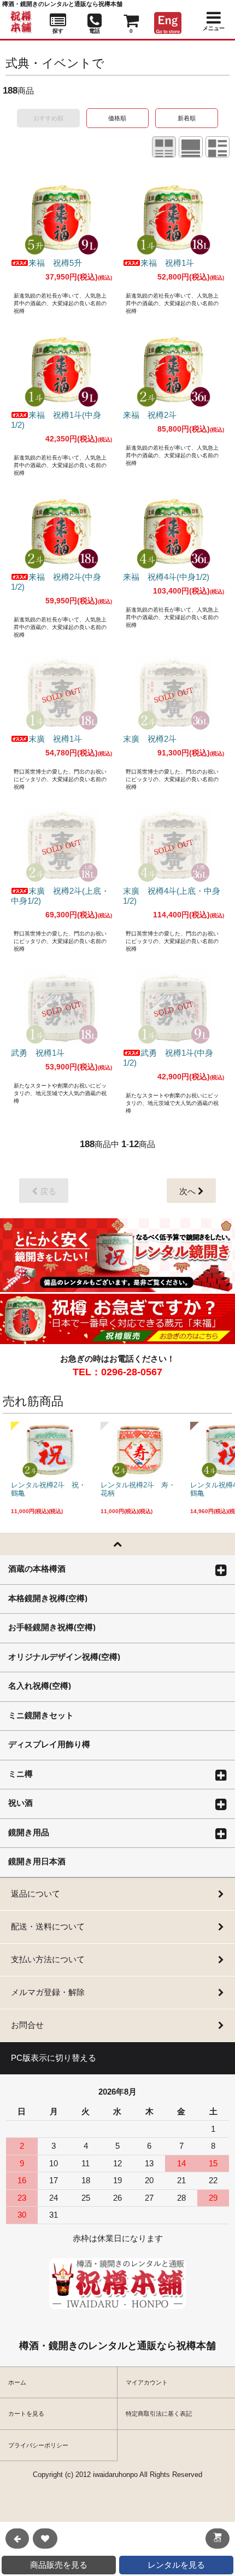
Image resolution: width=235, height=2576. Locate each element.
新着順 (187, 118)
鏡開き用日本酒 (37, 1861)
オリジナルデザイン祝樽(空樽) (64, 1656)
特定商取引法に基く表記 (159, 2414)
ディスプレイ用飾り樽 (49, 1744)
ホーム (17, 2382)
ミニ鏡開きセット (41, 1715)
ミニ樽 (20, 1773)
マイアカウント (147, 2382)
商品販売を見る (59, 2565)
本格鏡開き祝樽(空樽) (48, 1598)
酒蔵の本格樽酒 (37, 1568)
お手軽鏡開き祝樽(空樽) (52, 1627)
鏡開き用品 (29, 1832)
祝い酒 (20, 1802)
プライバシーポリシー (38, 2445)
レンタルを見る (176, 2565)
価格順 (117, 118)
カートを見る (26, 2414)
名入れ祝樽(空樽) (40, 1685)
